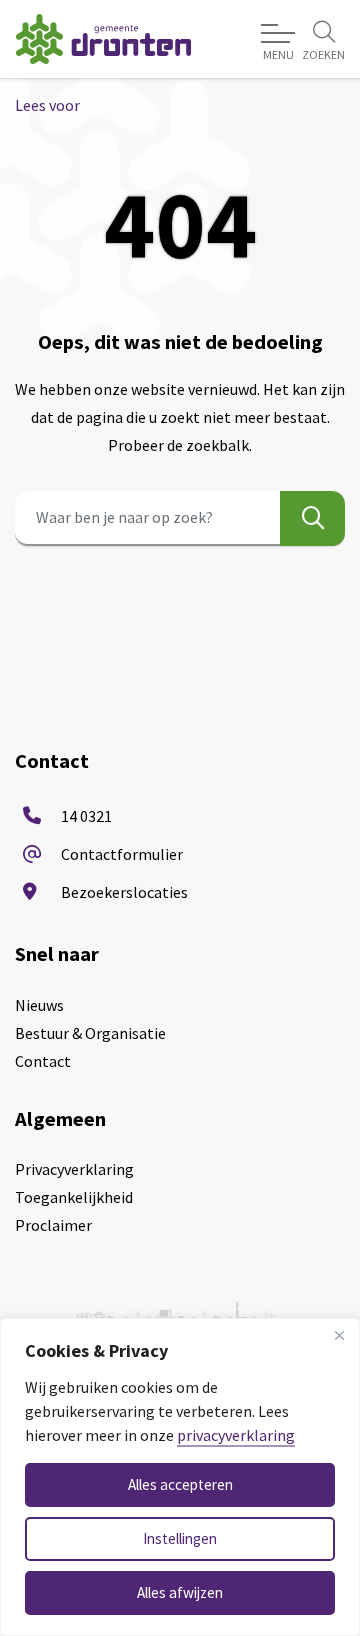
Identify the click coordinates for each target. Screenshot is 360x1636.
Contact (43, 1061)
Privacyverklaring (74, 1169)
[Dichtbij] (339, 1335)
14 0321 (86, 816)
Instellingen (180, 1538)
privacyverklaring (236, 1435)
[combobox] (180, 518)
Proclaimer (53, 1225)
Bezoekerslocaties (124, 892)
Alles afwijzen (180, 1592)
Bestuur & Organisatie (90, 1033)
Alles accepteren (180, 1484)
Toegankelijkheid (74, 1197)
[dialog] (180, 1477)
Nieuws (39, 1005)
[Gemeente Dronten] (103, 38)
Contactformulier (122, 854)
